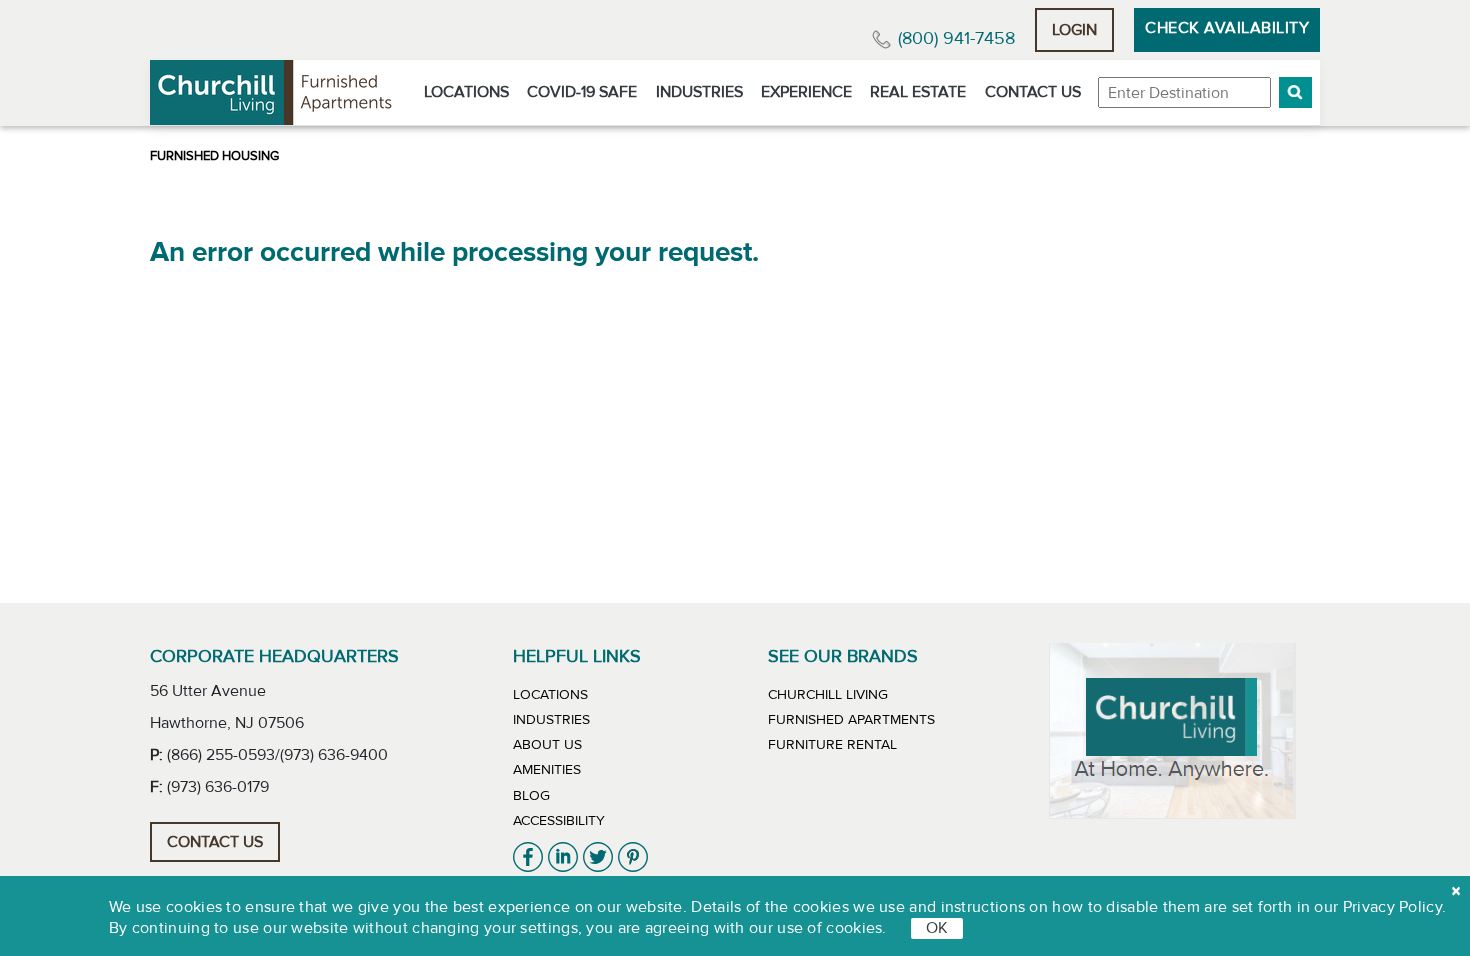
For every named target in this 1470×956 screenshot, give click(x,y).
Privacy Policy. (1395, 907)
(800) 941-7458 (956, 38)
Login (1074, 30)
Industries (699, 92)
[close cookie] (1456, 891)
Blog (531, 796)
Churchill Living (828, 695)
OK (937, 928)
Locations (466, 92)
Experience (806, 92)
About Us (547, 745)
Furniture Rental (832, 745)
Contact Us (1033, 92)
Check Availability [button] (1227, 28)
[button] (1295, 92)
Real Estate (918, 92)
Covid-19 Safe (582, 92)
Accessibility (559, 821)
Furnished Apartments (851, 720)
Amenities (547, 770)
